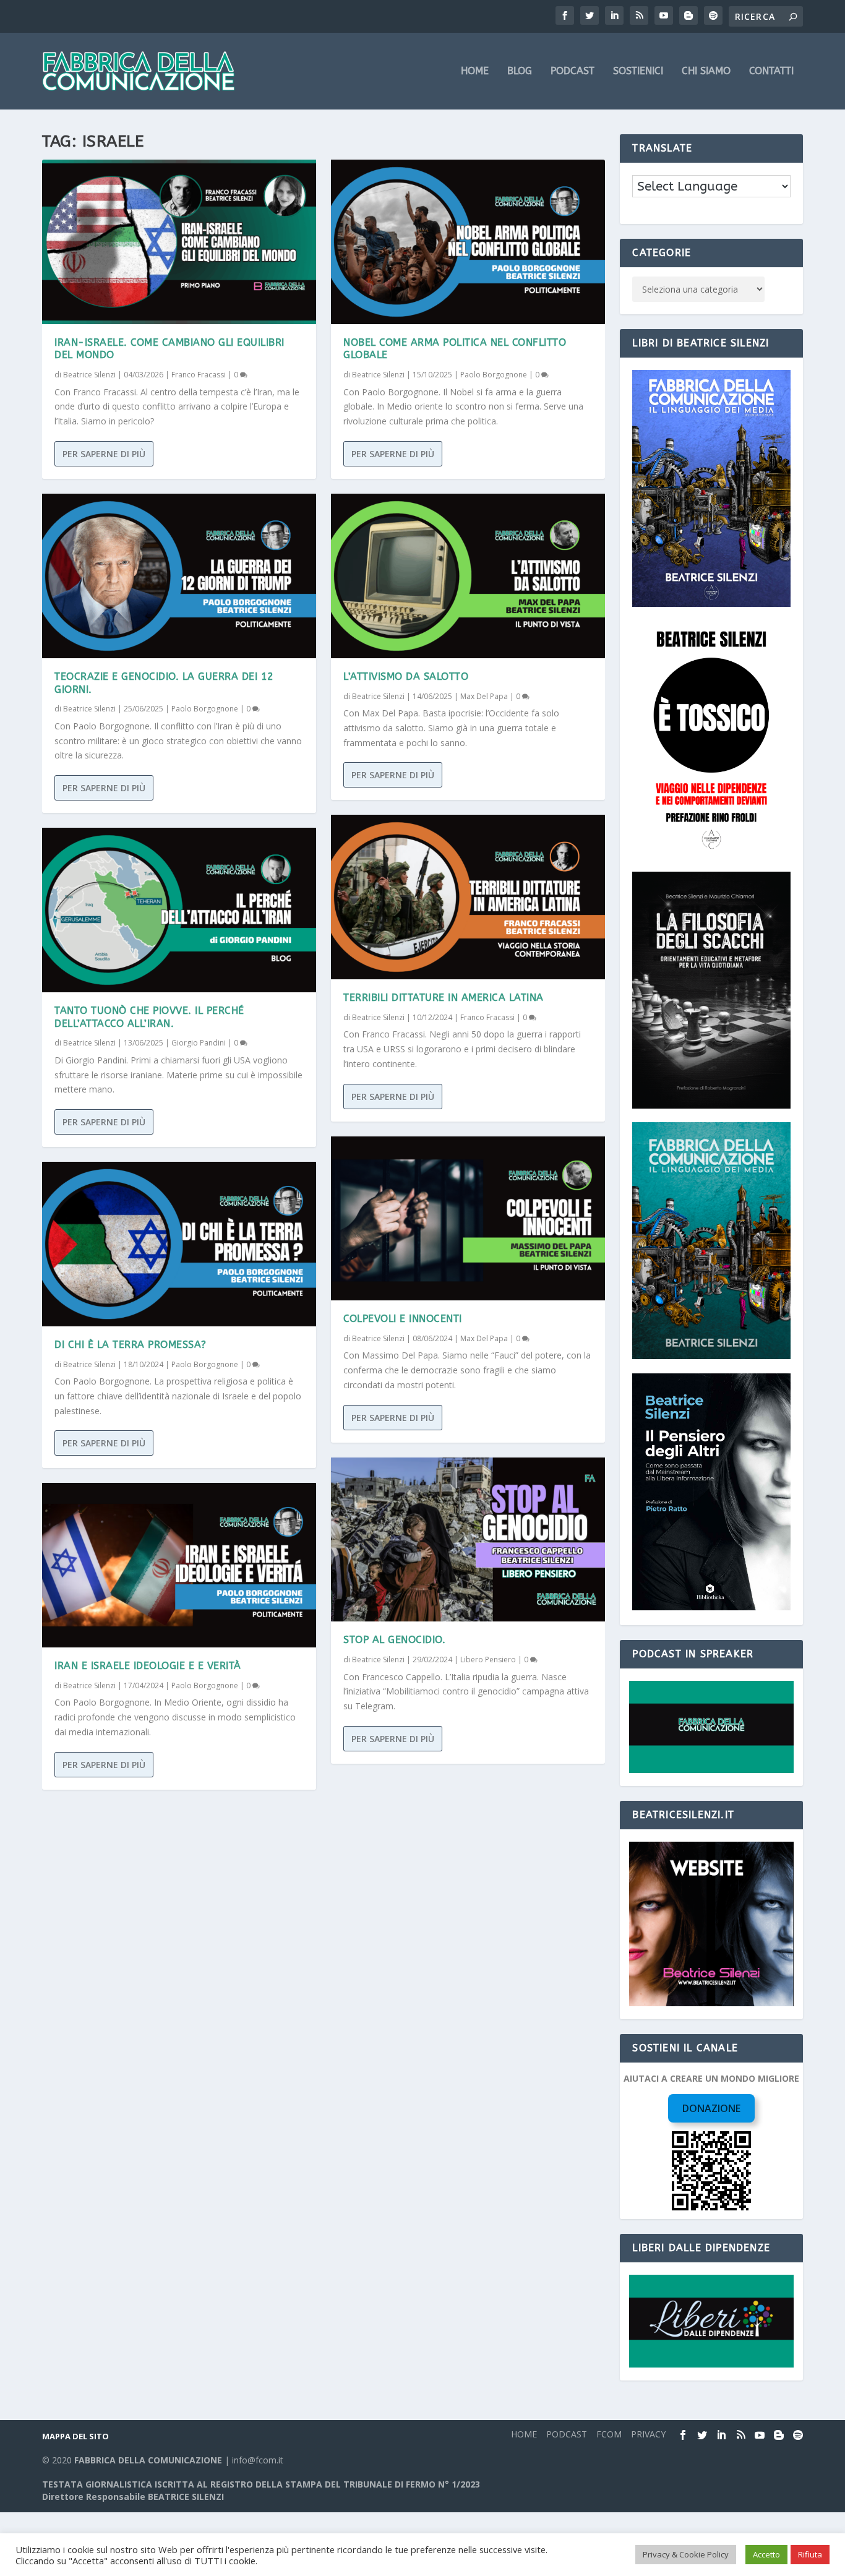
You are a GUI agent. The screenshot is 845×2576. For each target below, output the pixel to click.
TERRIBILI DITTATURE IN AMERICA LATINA (444, 998)
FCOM (609, 2434)
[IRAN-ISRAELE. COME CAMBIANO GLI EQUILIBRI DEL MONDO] (179, 242)
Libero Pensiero (488, 1659)
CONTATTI (771, 71)
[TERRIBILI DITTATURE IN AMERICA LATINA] (468, 897)
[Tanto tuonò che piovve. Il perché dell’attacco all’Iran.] (179, 910)
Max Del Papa (484, 696)
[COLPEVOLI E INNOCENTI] (468, 1219)
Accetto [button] (766, 2554)
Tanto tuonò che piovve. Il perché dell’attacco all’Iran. (149, 1017)
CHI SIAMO (706, 71)
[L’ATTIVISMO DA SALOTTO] (468, 576)
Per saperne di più (104, 454)
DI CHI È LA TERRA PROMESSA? (131, 1345)
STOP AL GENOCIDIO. (394, 1640)
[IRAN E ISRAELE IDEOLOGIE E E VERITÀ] (179, 1565)
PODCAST (573, 71)
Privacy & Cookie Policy (686, 2554)
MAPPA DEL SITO (75, 2436)
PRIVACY (648, 2434)
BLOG (520, 71)
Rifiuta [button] (810, 2554)
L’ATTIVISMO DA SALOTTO (406, 676)
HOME (475, 71)
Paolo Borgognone (205, 709)
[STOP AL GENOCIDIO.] (468, 1540)
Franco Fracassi (199, 375)
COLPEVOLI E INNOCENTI (403, 1319)
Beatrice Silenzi (89, 375)
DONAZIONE (711, 2108)
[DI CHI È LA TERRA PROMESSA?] (179, 1244)
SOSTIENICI (638, 71)
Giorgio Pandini (199, 1043)
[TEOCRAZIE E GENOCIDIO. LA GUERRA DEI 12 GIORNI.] (179, 576)
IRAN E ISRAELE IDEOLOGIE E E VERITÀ (148, 1666)
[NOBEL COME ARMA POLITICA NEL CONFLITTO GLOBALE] (468, 242)
